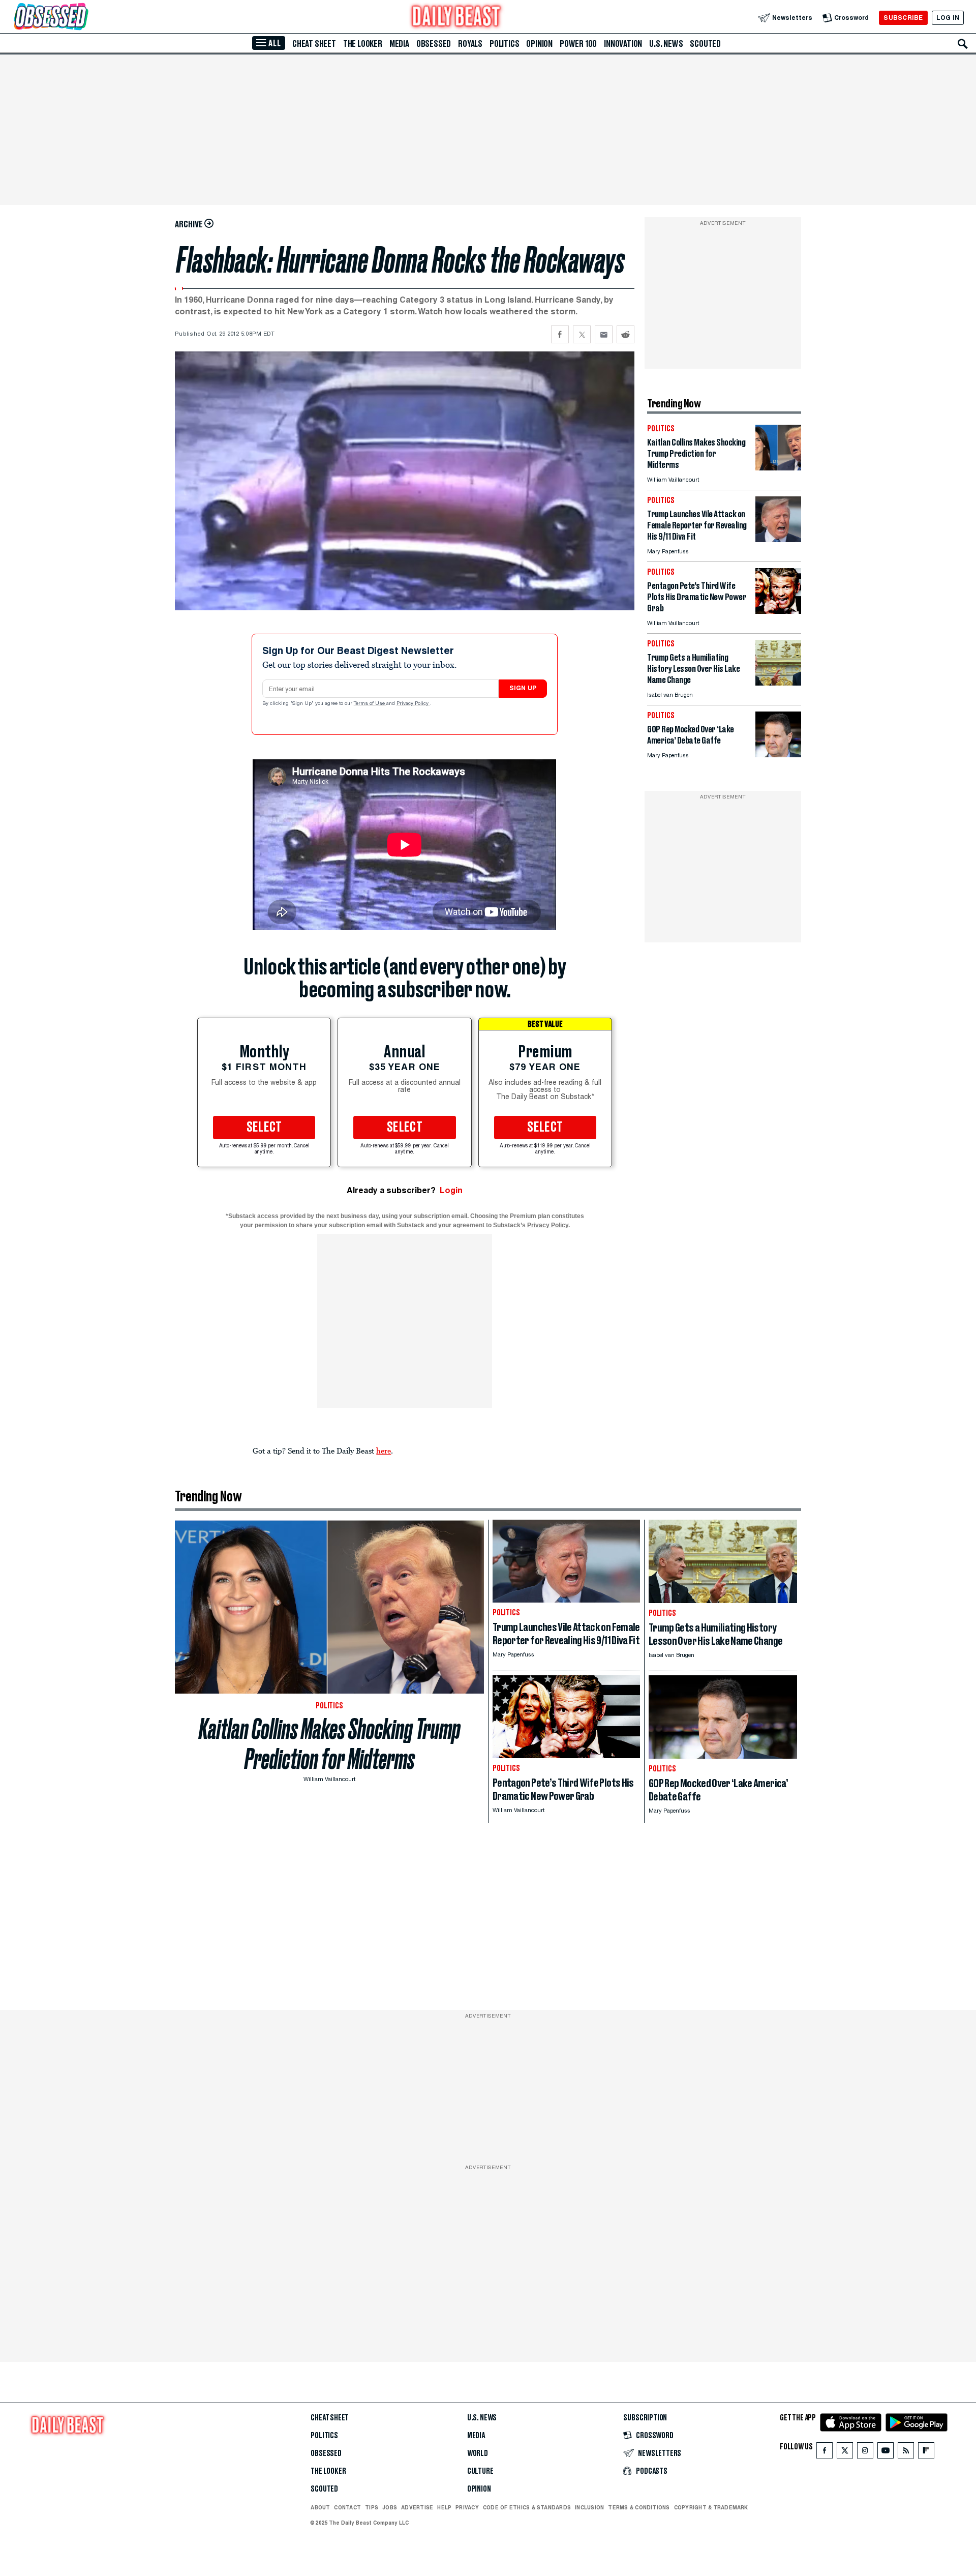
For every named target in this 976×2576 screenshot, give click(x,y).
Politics (504, 44)
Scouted (705, 44)
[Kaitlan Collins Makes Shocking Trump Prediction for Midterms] (778, 468)
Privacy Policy (413, 704)
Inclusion (589, 2507)
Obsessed (434, 44)
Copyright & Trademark (711, 2507)
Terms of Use (370, 704)
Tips (372, 2507)
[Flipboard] (926, 2453)
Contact (347, 2507)
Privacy (467, 2507)
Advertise (417, 2507)
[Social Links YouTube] (886, 2453)
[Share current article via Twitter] (582, 334)
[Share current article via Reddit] (626, 334)
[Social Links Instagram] (865, 2453)
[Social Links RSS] (906, 2453)
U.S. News (666, 44)
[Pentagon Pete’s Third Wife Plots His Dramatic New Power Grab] (778, 611)
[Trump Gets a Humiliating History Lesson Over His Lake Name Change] (778, 683)
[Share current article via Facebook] (560, 334)
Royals (470, 44)
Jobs (390, 2507)
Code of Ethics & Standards (527, 2507)
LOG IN (948, 18)
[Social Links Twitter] (845, 2453)
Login (451, 1190)
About (320, 2507)
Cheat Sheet (314, 44)
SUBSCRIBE (903, 18)
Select (264, 1128)
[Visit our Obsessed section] (83, 18)
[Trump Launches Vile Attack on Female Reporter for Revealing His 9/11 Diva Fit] (778, 539)
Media (399, 44)
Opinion (539, 44)
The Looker (363, 44)
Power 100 (578, 44)
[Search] (963, 44)
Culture (480, 2471)
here (384, 1450)
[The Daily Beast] (456, 18)
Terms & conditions (639, 2507)
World (478, 2453)
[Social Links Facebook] (825, 2453)
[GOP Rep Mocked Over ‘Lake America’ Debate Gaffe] (778, 754)
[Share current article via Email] (604, 334)
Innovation (623, 44)
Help (444, 2507)
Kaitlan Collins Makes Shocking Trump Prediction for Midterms (330, 1744)
